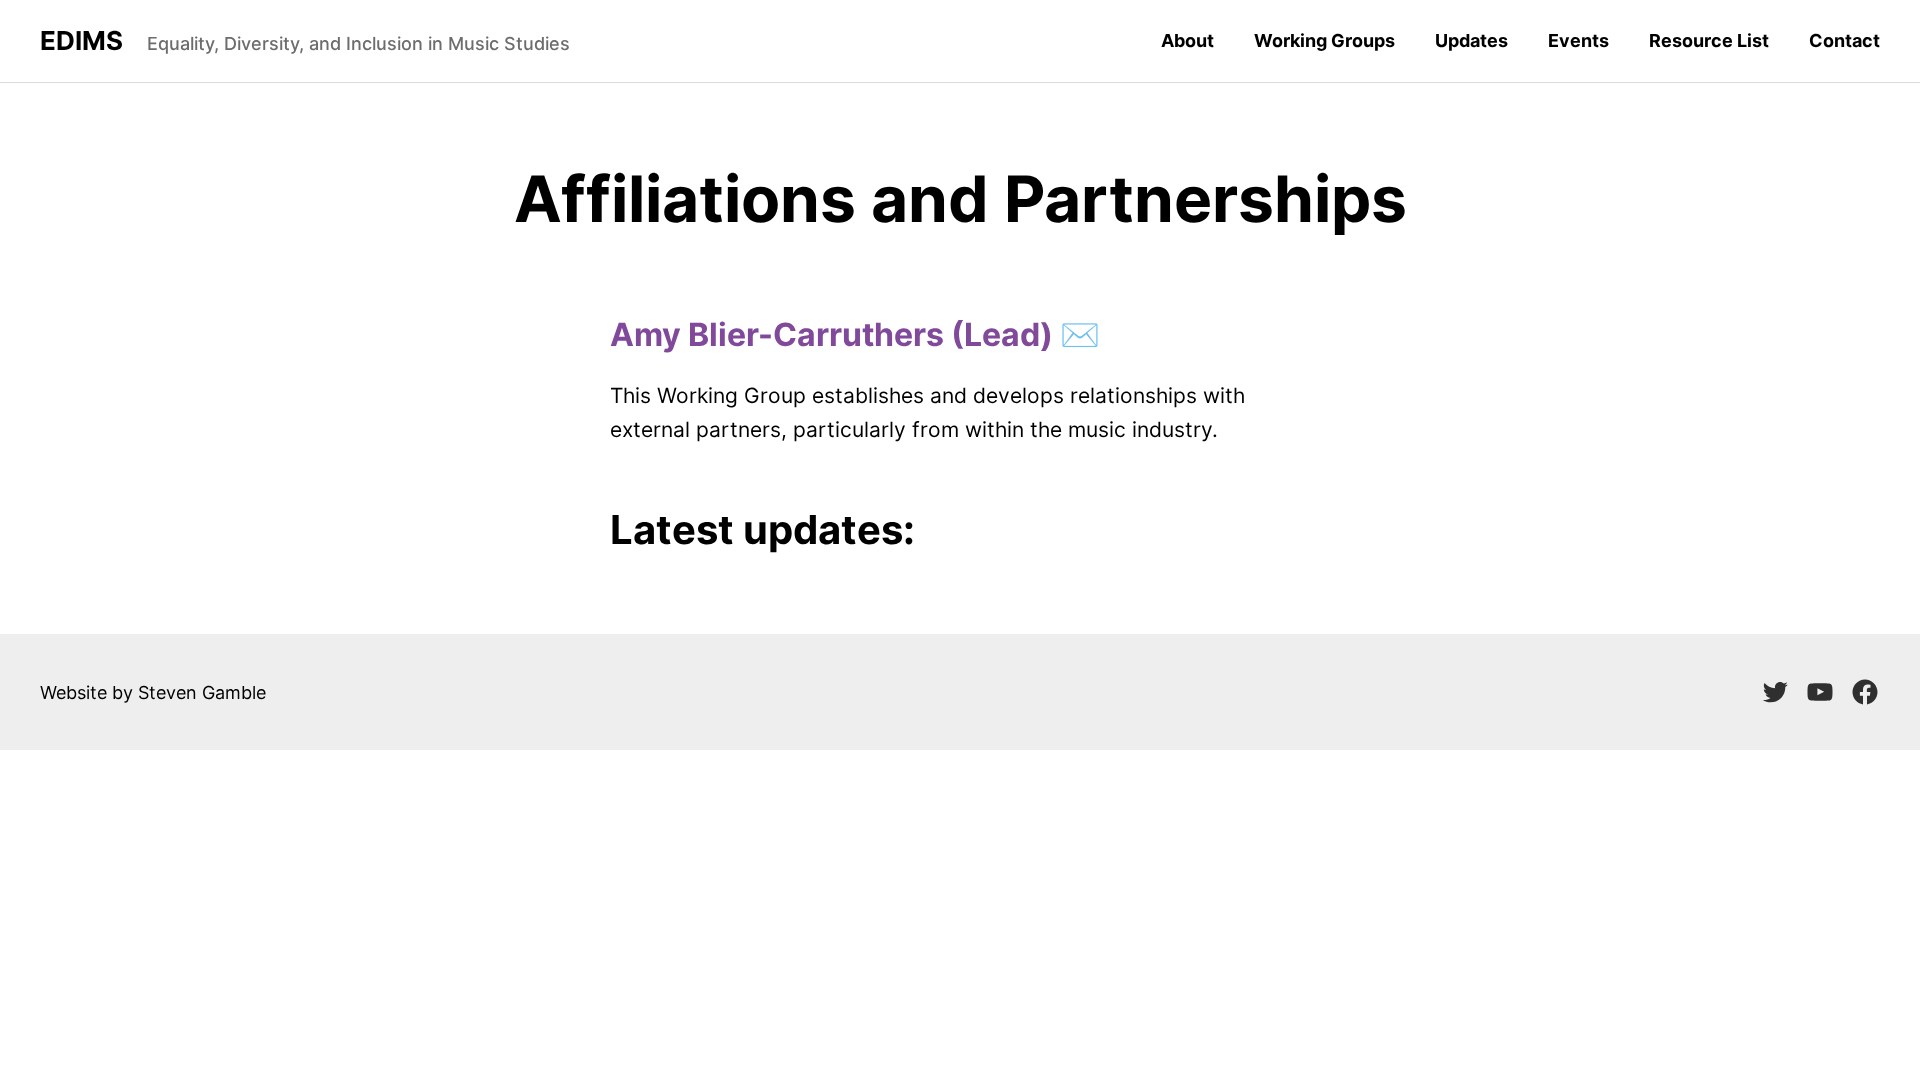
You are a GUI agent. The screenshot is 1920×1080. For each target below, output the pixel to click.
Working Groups (1324, 40)
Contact (1844, 40)
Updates (1471, 40)
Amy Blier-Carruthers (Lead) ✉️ (855, 334)
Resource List (1709, 40)
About (1187, 40)
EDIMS (81, 41)
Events (1578, 40)
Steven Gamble (202, 692)
